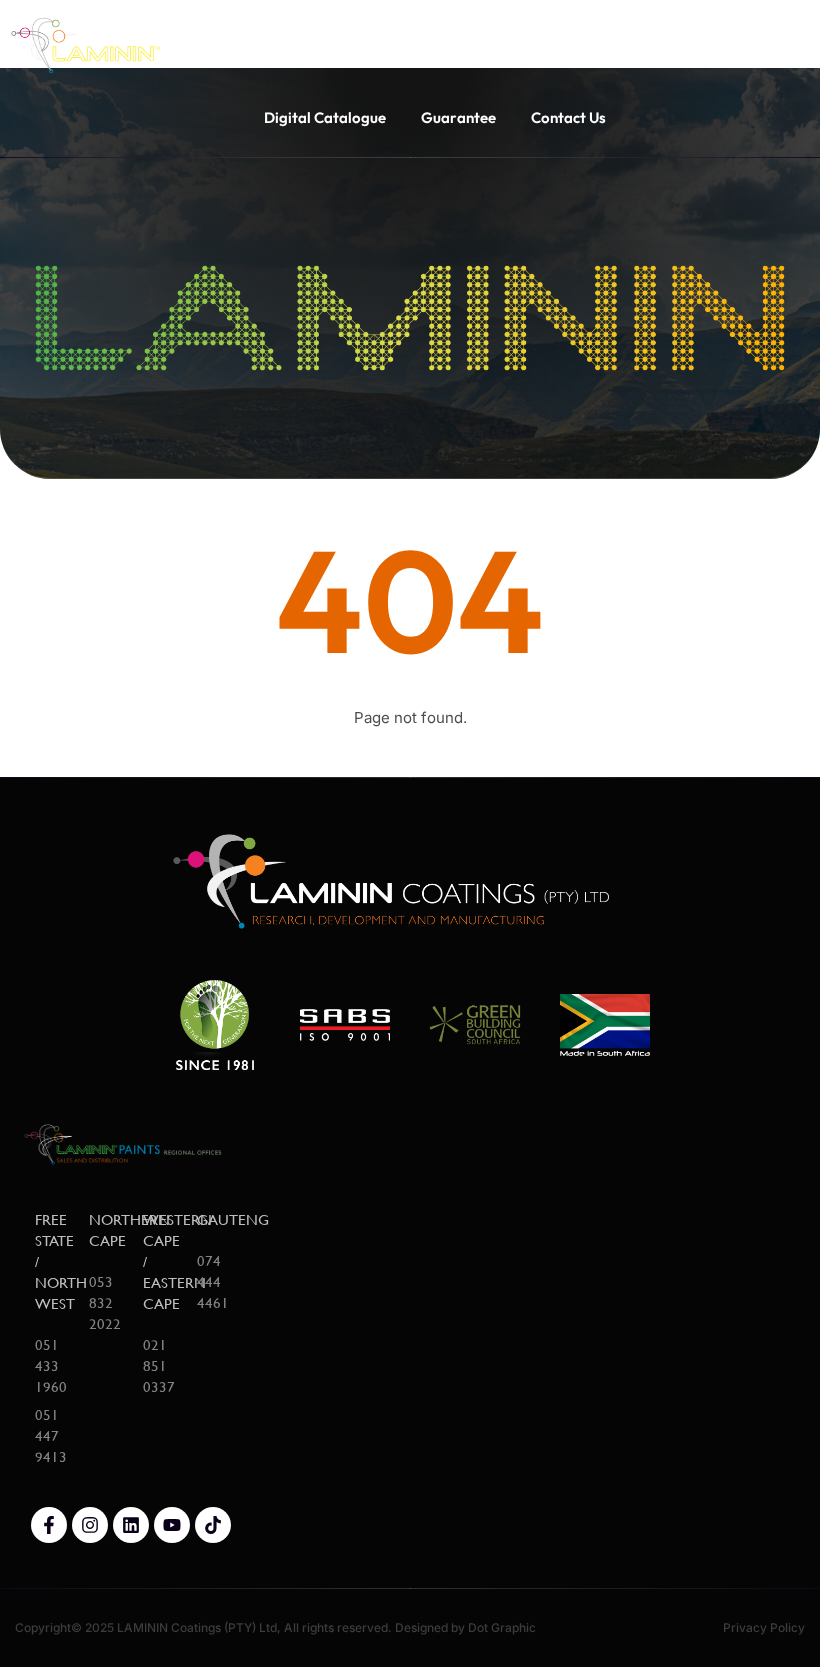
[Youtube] (172, 1525)
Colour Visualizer (518, 38)
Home (266, 38)
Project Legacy (373, 38)
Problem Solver (666, 38)
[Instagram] (90, 1525)
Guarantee (458, 117)
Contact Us (568, 117)
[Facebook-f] (49, 1525)
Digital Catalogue (325, 117)
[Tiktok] (213, 1525)
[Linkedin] (131, 1525)
